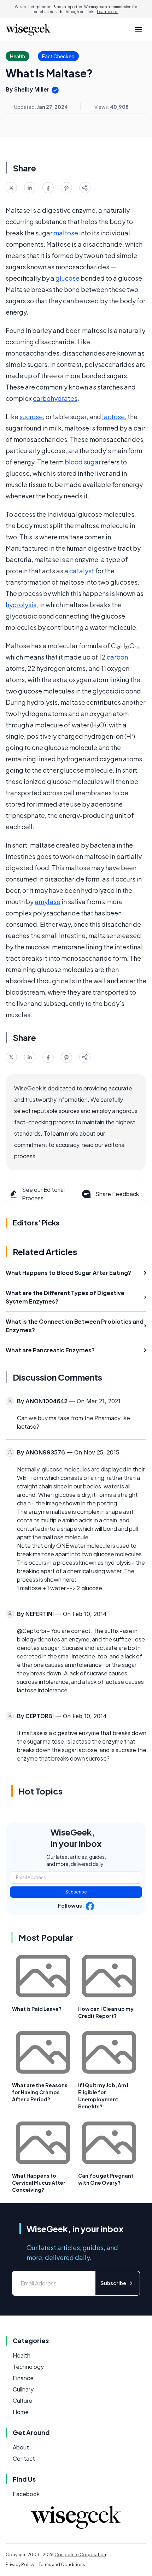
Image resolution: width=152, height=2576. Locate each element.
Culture (22, 2401)
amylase (48, 901)
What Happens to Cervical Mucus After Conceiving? (39, 2183)
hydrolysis (21, 605)
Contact (24, 2458)
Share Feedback (117, 1194)
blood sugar (83, 462)
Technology (28, 2367)
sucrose (31, 417)
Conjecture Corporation (80, 2555)
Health (22, 2355)
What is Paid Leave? (37, 2009)
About (21, 2447)
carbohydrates (55, 398)
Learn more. (108, 12)
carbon (117, 657)
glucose (68, 278)
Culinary (23, 2389)
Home (21, 2412)
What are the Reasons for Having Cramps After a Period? (40, 2092)
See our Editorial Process (43, 1194)
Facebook (26, 2494)
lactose (113, 417)
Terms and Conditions (62, 2565)
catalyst (82, 571)
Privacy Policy (20, 2565)
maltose (66, 233)
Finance (23, 2378)
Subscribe (76, 1892)
